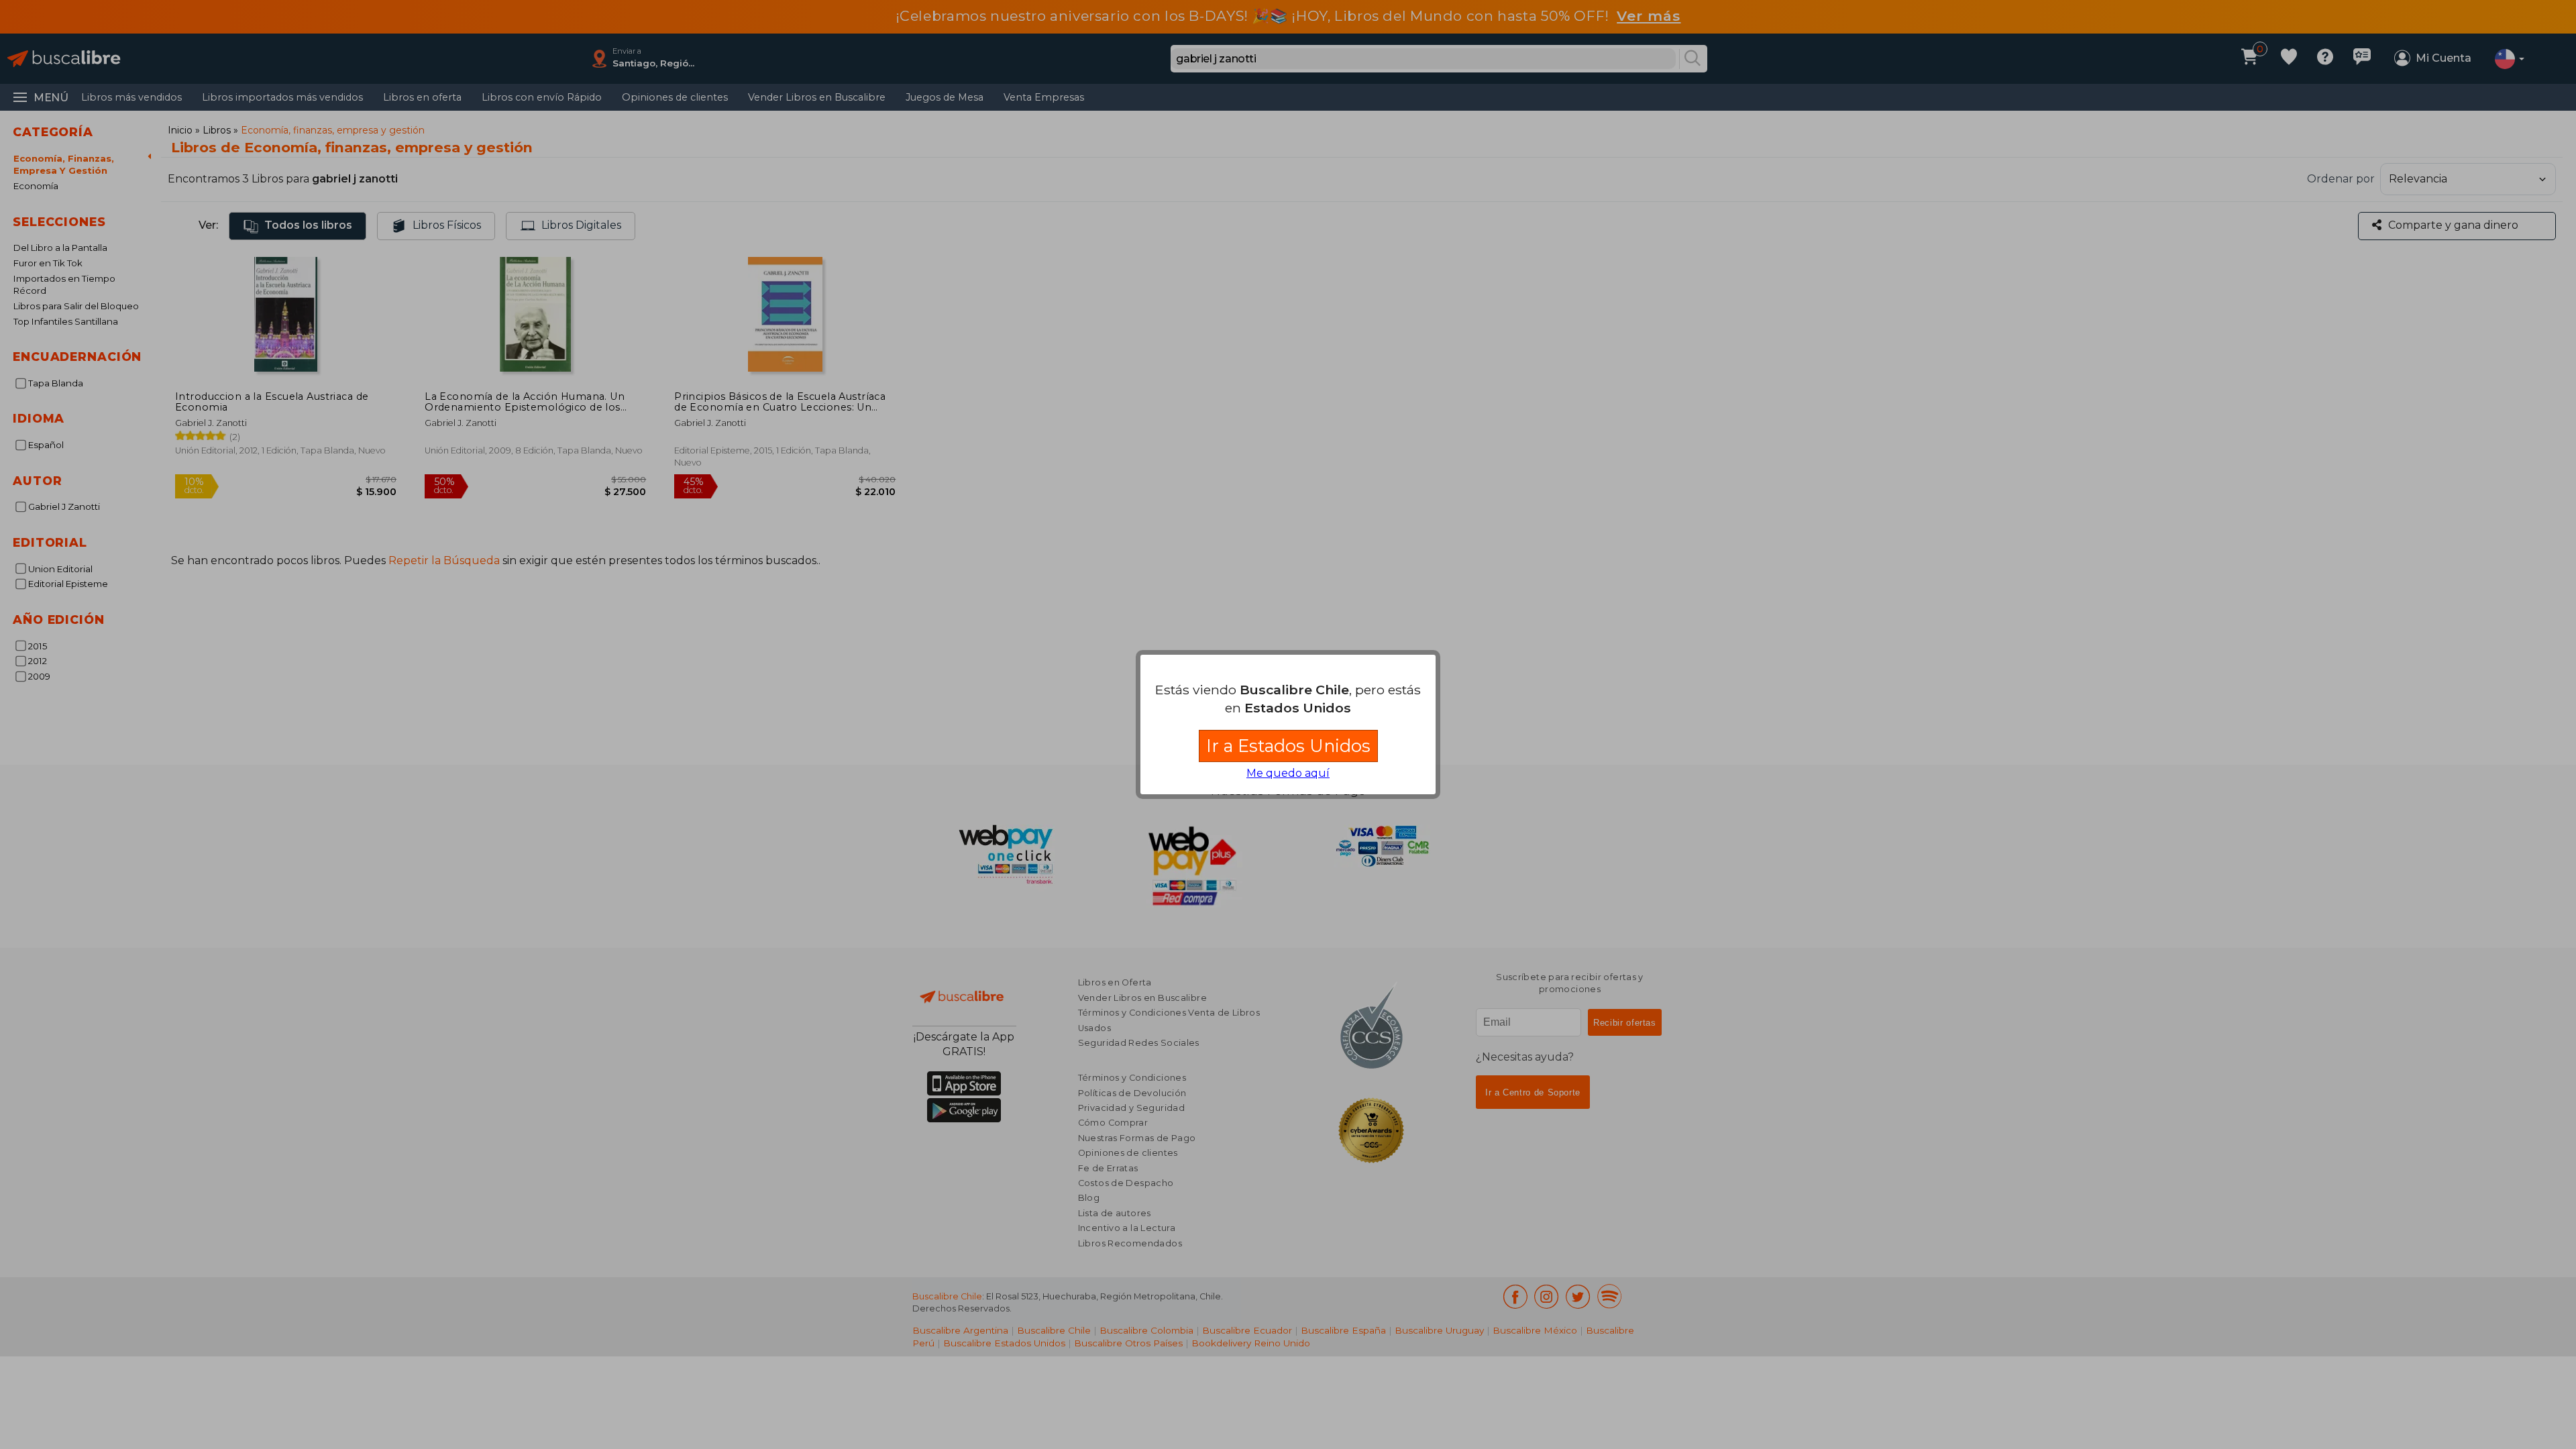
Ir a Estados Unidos (1288, 746)
